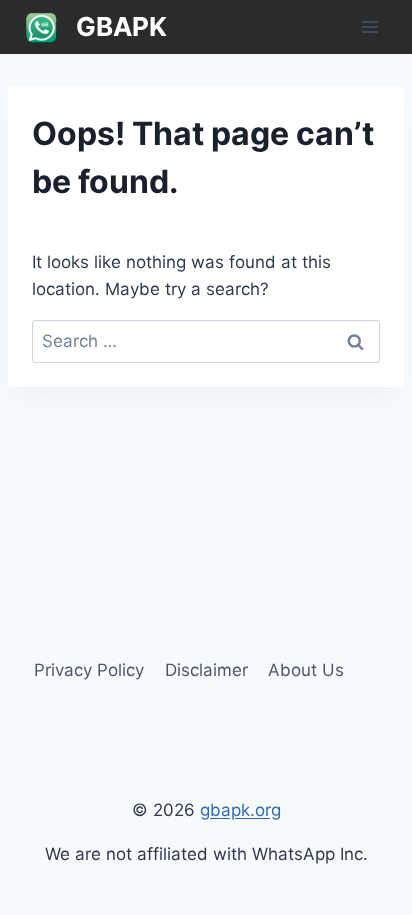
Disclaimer (206, 670)
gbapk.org (240, 810)
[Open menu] (369, 26)
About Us (306, 670)
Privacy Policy (89, 670)
